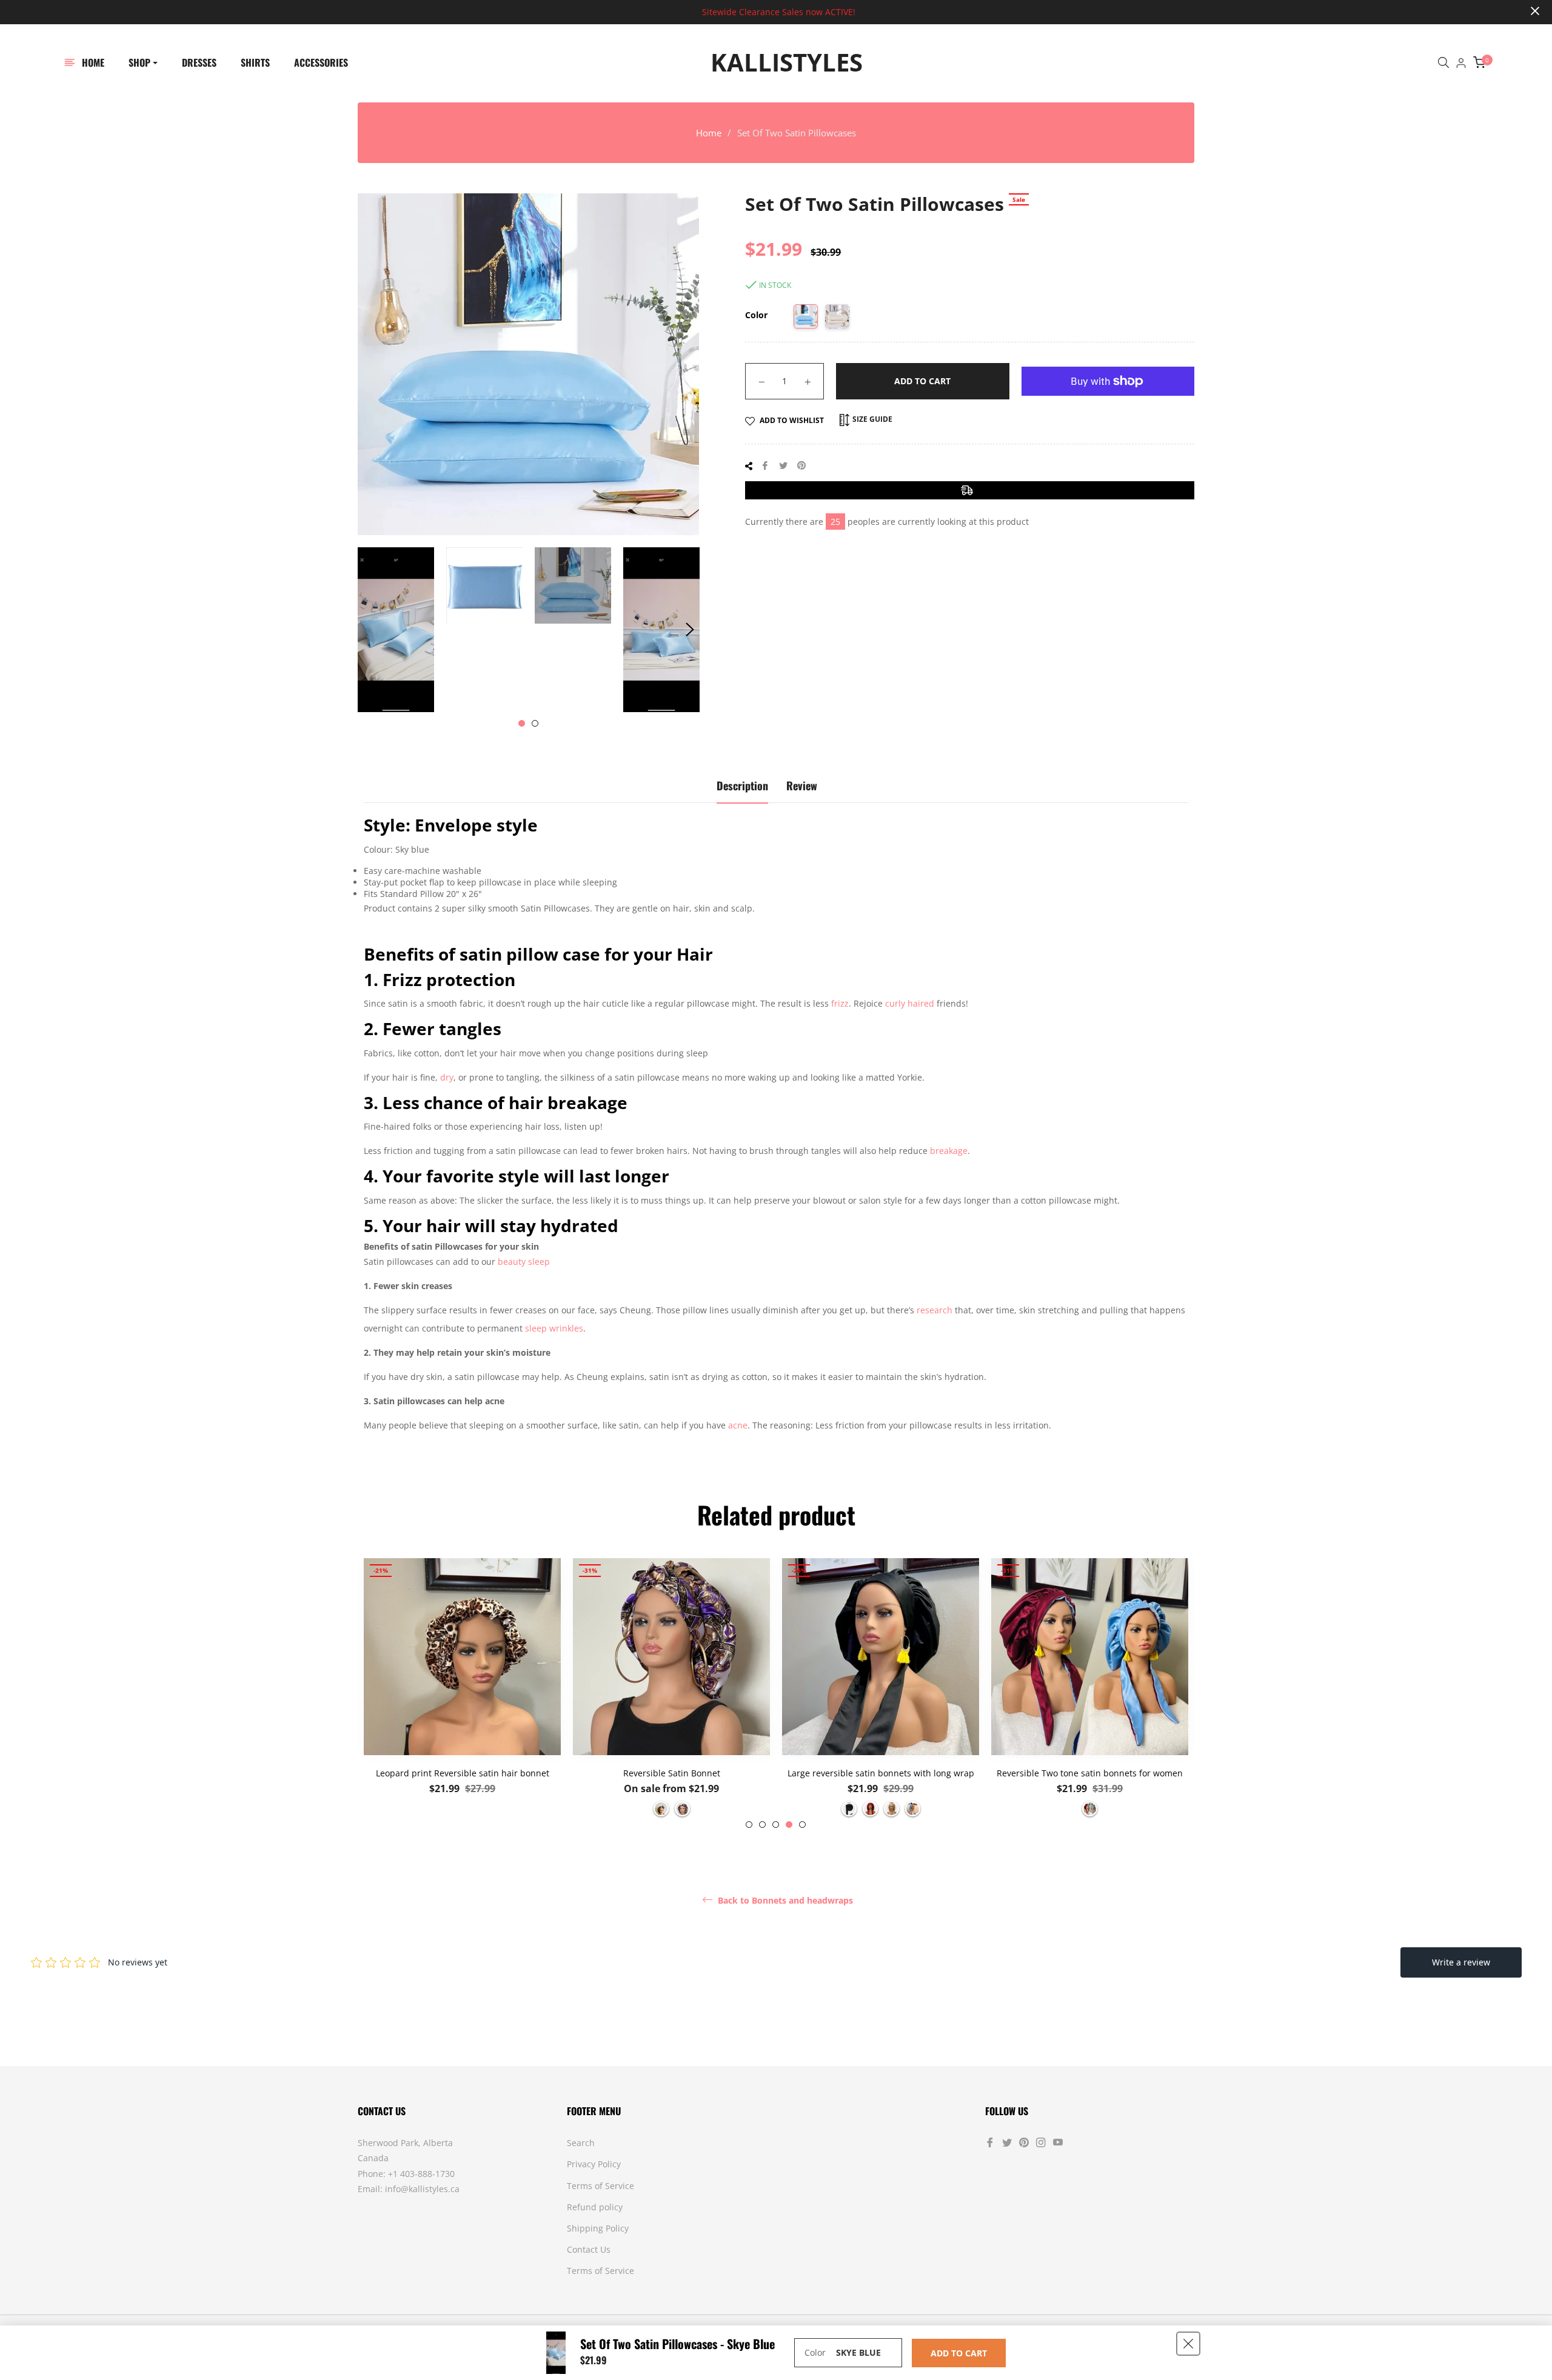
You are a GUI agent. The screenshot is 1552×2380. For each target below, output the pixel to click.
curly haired (910, 1003)
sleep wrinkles (554, 1328)
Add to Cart (959, 2353)
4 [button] (789, 1825)
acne (738, 1425)
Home (709, 133)
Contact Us (589, 2249)
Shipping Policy (598, 2228)
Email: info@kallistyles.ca (409, 2189)
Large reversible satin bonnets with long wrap (672, 1773)
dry (447, 1077)
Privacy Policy (594, 2164)
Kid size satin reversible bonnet (1090, 1773)
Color (756, 315)
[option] (462, 1693)
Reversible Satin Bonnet (463, 1773)
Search (581, 2143)
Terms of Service (600, 2186)
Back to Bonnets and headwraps (784, 1901)
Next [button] (690, 630)
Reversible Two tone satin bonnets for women (881, 1773)
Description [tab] (742, 785)
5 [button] (802, 1825)
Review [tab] (802, 785)
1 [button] (522, 723)
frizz (840, 1003)
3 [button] (776, 1825)
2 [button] (535, 723)
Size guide (871, 419)
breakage (949, 1151)
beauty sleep (524, 1262)
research (935, 1310)
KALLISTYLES (787, 62)
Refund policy (595, 2207)
